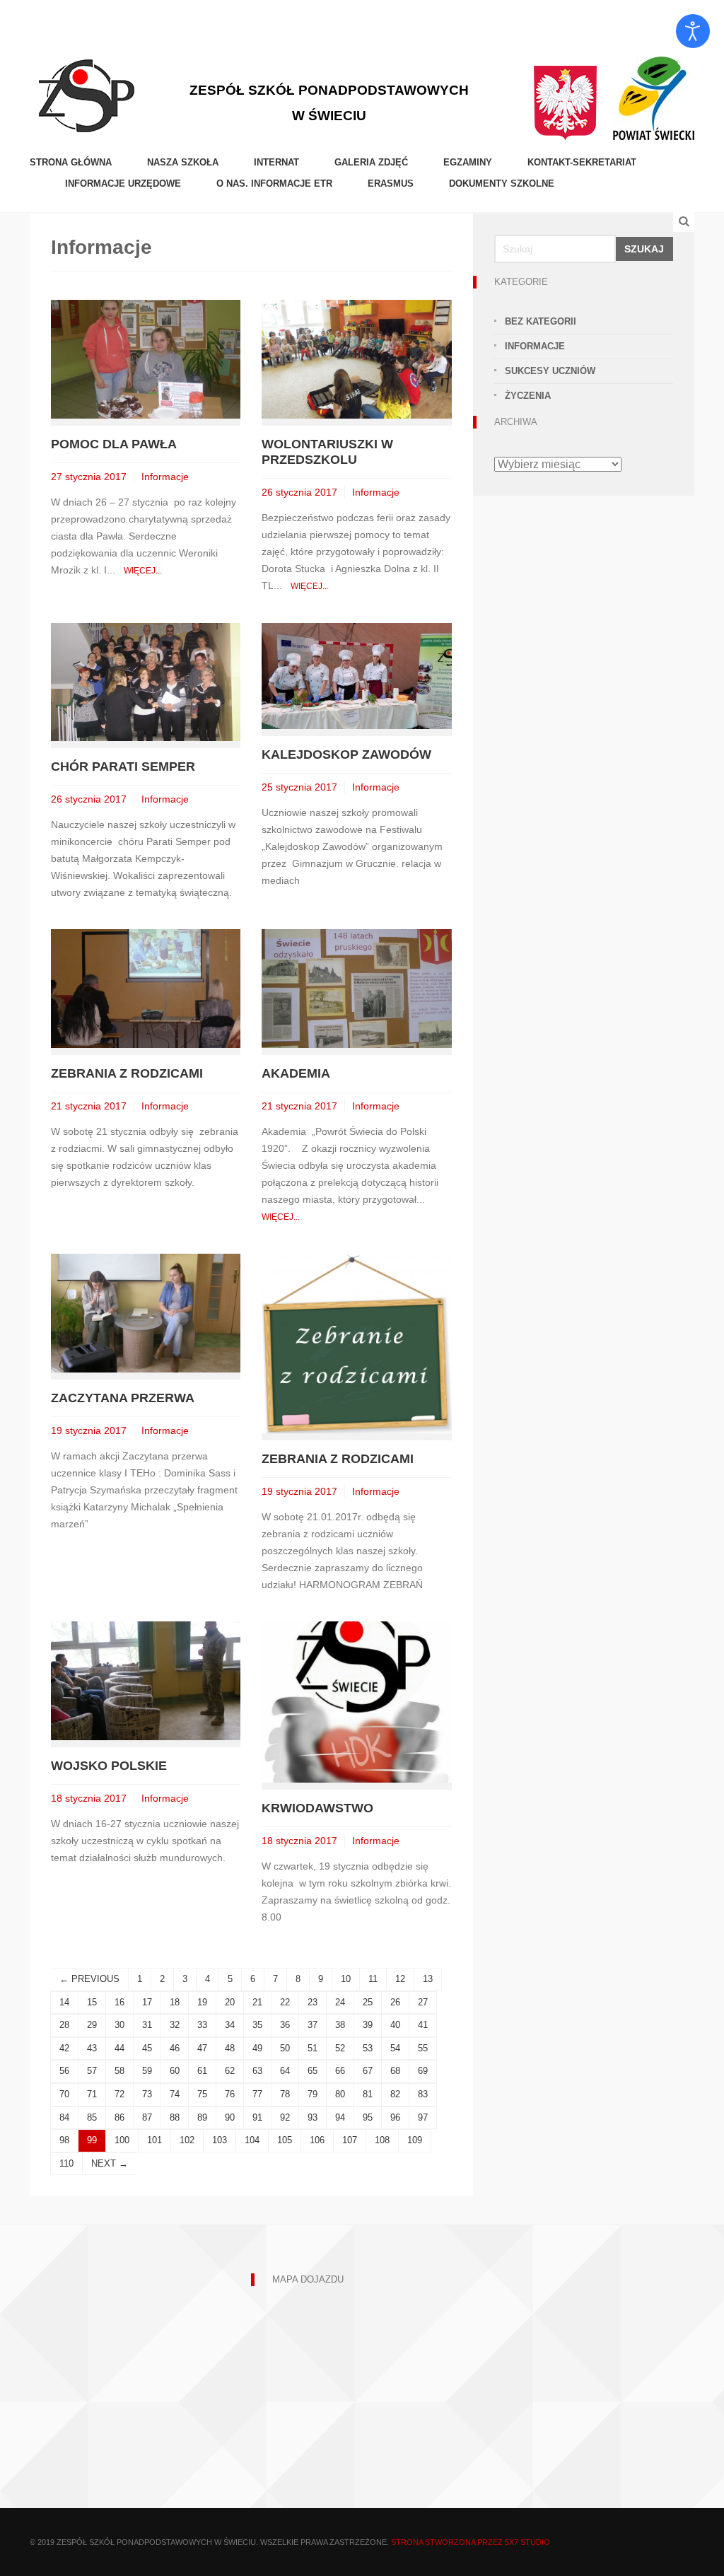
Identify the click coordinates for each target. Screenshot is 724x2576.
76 (230, 2094)
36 (285, 2025)
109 (415, 2140)
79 (313, 2094)
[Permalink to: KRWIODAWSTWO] (356, 1701)
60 (175, 2071)
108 (382, 2140)
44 (119, 2048)
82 (395, 2094)
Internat (276, 162)
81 (368, 2094)
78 (285, 2094)
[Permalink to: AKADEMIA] (356, 988)
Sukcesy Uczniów (550, 371)
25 (368, 2002)
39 (368, 2025)
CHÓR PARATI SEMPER (123, 767)
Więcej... (143, 571)
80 (340, 2094)
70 (64, 2094)
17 (147, 2002)
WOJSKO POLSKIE (109, 1766)
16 (119, 2002)
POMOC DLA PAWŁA (114, 444)
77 (257, 2094)
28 (64, 2025)
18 (175, 2002)
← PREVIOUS (89, 1979)
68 (395, 2071)
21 (257, 2002)
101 (154, 2140)
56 (64, 2071)
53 (368, 2048)
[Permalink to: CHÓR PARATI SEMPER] (146, 681)
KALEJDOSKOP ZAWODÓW (346, 754)
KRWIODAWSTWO (317, 1808)
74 (175, 2094)
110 (66, 2163)
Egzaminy (468, 162)
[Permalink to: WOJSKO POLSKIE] (146, 1680)
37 (313, 2025)
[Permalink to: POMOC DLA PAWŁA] (146, 358)
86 (119, 2117)
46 (175, 2048)
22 (285, 2002)
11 (373, 1979)
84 (64, 2117)
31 (147, 2025)
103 (220, 2140)
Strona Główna (71, 162)
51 (313, 2048)
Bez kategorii (541, 321)
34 (230, 2025)
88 (175, 2117)
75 (202, 2094)
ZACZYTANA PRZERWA (123, 1398)
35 (257, 2025)
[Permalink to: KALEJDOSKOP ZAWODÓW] (356, 675)
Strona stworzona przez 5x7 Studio (471, 2542)
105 (285, 2140)
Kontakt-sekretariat (582, 162)
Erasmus (391, 183)
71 (92, 2094)
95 (368, 2117)
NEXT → (110, 2163)
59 (147, 2071)
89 (202, 2117)
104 (252, 2140)
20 (230, 2002)
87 (147, 2117)
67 (368, 2071)
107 (350, 2140)
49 (257, 2048)
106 (317, 2140)
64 (285, 2071)
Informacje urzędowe (123, 183)
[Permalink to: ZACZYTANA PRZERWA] (146, 1312)
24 (340, 2002)
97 (423, 2117)
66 (340, 2071)
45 (147, 2048)
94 (340, 2117)
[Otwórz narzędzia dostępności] (693, 31)
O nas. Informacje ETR (274, 183)
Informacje (165, 477)
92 (285, 2117)
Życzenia (528, 396)
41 (423, 2025)
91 (257, 2117)
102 (187, 2140)
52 (340, 2048)
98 (64, 2140)
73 (147, 2094)
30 (119, 2025)
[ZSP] (86, 94)
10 (346, 1979)
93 (313, 2117)
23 (313, 2002)
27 (423, 2002)
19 (202, 2002)
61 (202, 2071)
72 (119, 2094)
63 (257, 2071)
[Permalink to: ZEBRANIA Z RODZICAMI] (146, 988)
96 (395, 2117)
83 (423, 2094)
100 (122, 2140)
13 (428, 1979)
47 (202, 2048)
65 (313, 2071)
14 (64, 2002)
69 (423, 2071)
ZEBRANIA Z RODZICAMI (127, 1073)
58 (119, 2071)
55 (423, 2048)
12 (400, 1979)
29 (92, 2025)
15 (92, 2002)
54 (395, 2048)
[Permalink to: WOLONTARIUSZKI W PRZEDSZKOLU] (356, 358)
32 (175, 2025)
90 (230, 2117)
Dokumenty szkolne (502, 183)
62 (230, 2071)
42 (64, 2048)
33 (202, 2025)
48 (230, 2048)
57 (92, 2071)
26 (395, 2002)
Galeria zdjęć (371, 162)
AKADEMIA (296, 1073)
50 (285, 2048)
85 (92, 2117)
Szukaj (644, 249)
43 (92, 2048)
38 (340, 2025)
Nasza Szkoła (183, 162)
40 (395, 2025)
